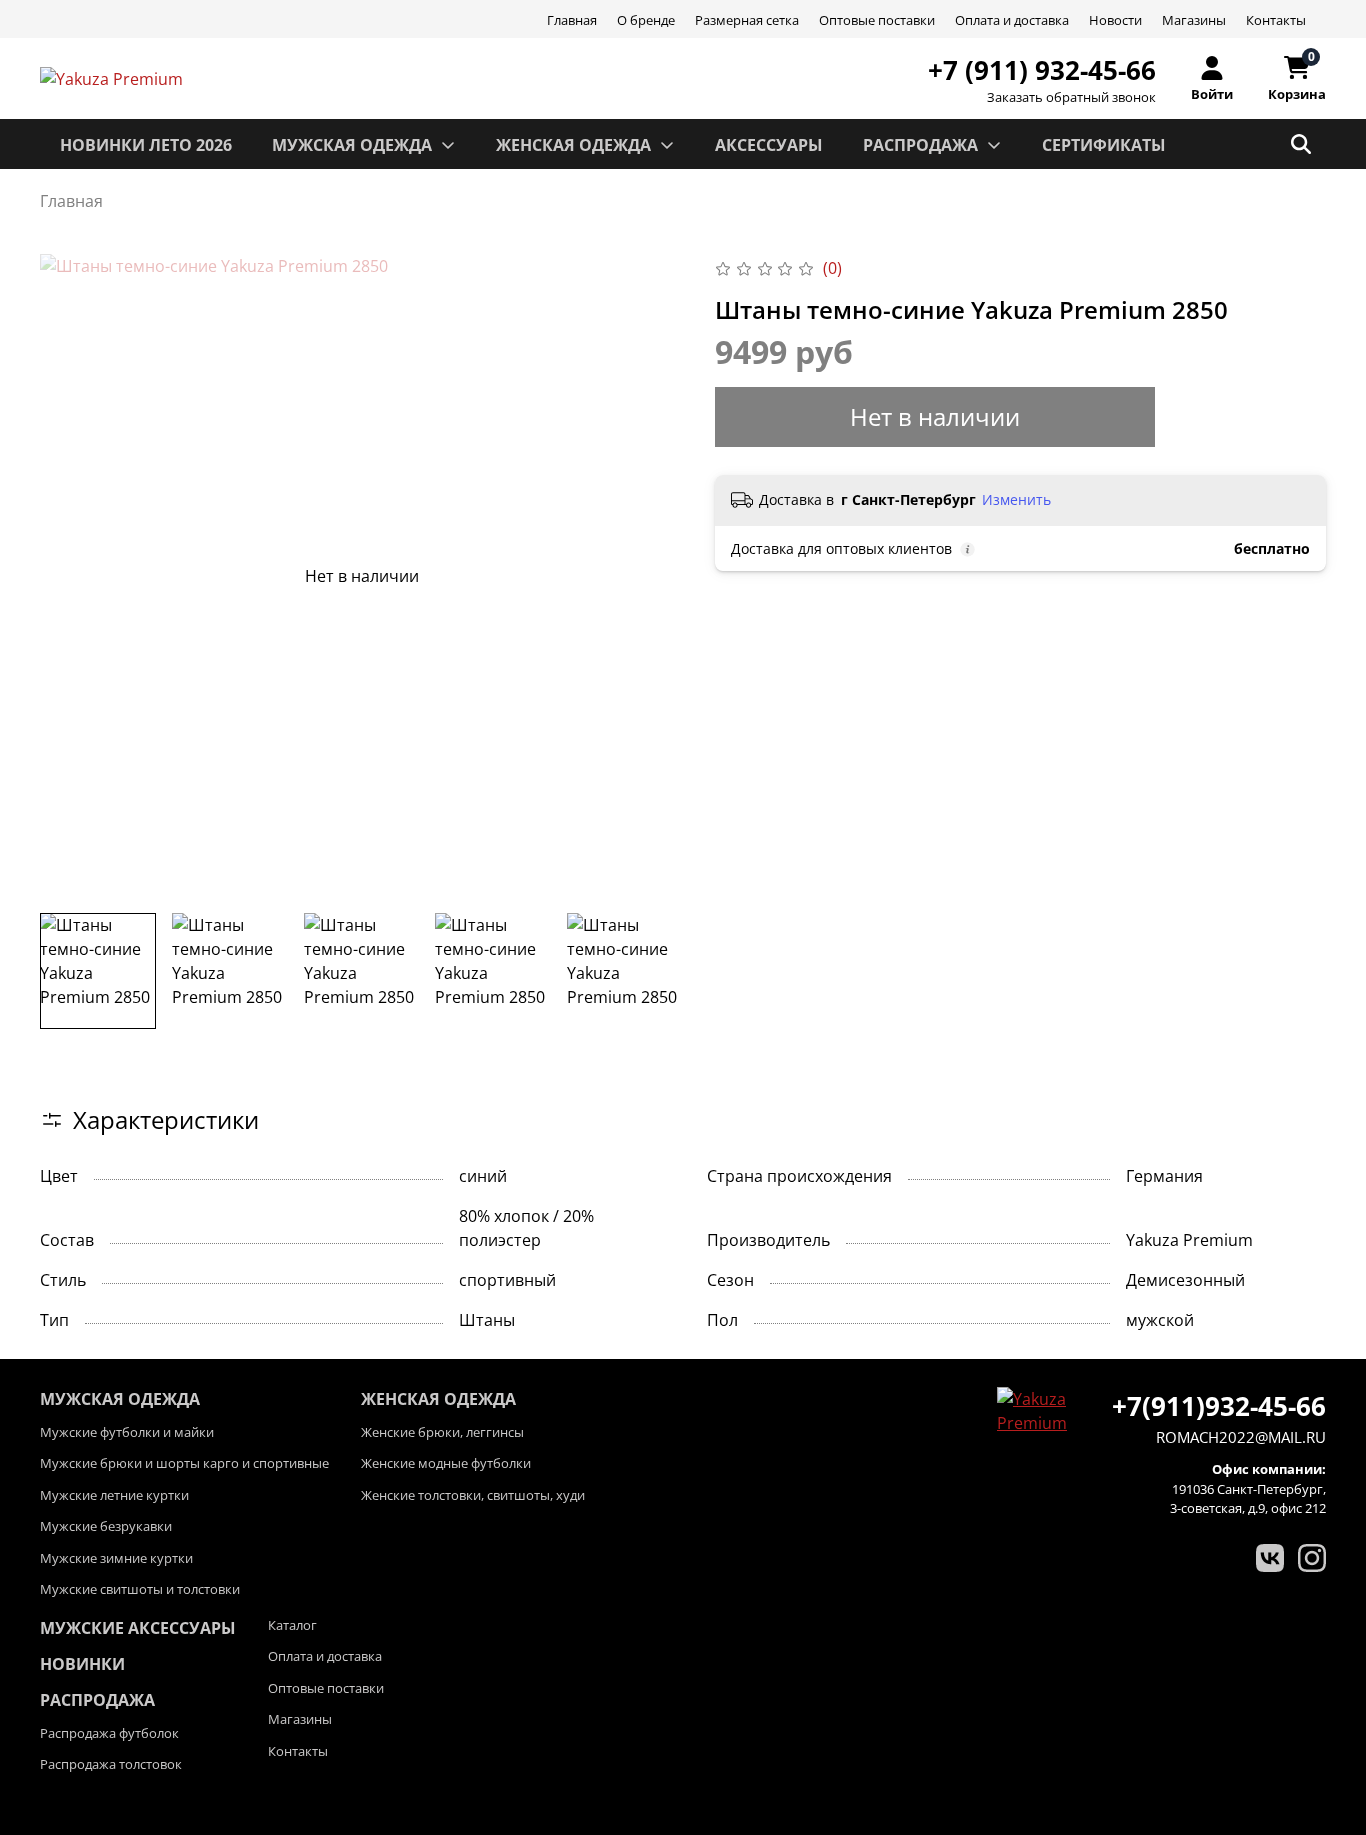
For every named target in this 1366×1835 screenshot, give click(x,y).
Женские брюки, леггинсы (442, 1432)
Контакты (1276, 20)
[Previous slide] (72, 576)
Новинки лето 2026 (146, 145)
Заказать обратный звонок (1071, 97)
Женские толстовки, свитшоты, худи (473, 1495)
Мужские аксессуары (138, 1628)
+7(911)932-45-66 (1219, 1406)
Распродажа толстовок (111, 1764)
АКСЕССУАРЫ (769, 145)
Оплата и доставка (1012, 20)
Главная (572, 20)
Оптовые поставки (877, 20)
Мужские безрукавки (106, 1526)
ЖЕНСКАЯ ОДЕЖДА (573, 145)
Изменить (1016, 500)
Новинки (82, 1664)
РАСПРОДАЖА (920, 145)
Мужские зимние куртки (116, 1558)
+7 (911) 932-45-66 (1042, 70)
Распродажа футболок (109, 1733)
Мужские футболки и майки (127, 1432)
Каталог (292, 1625)
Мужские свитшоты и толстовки (140, 1589)
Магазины (1194, 20)
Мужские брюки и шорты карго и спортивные (184, 1463)
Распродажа (97, 1700)
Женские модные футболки (446, 1463)
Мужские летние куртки (114, 1495)
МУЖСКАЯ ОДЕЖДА (352, 145)
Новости (1115, 20)
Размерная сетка (747, 20)
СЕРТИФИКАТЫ (1104, 145)
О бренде (646, 20)
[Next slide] (651, 576)
